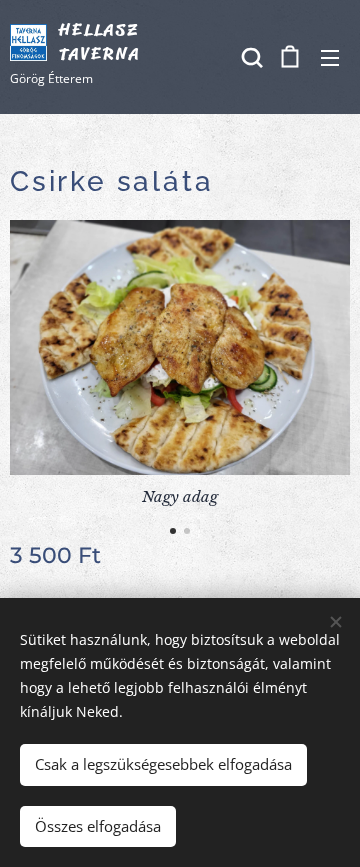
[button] (250, 57)
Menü (330, 57)
